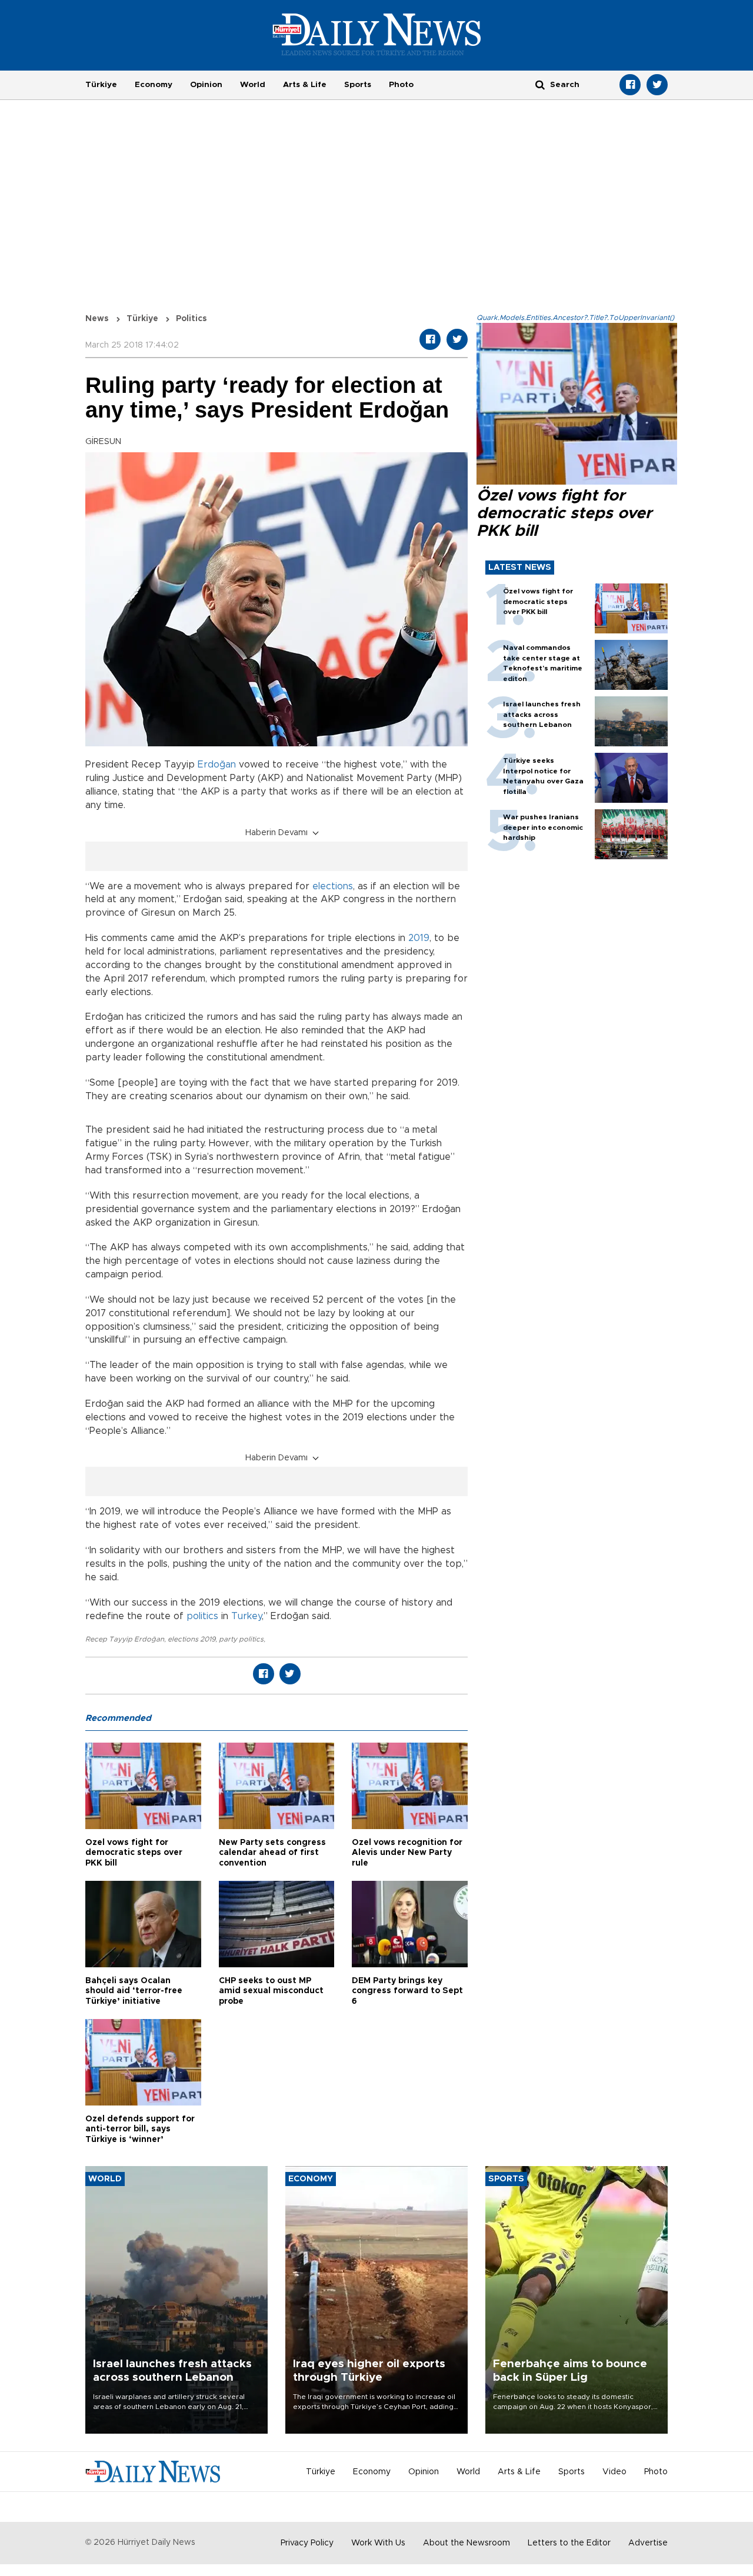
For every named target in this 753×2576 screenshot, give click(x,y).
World (253, 85)
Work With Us (378, 2543)
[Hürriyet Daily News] (377, 34)
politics (202, 1616)
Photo (401, 85)
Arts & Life (305, 85)
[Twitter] (657, 85)
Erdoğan (217, 765)
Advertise (648, 2543)
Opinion (206, 85)
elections (333, 886)
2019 (419, 938)
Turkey (246, 1616)
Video (614, 2472)
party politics (241, 1639)
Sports (358, 85)
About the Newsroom (467, 2543)
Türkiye (101, 85)
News (97, 319)
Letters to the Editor (569, 2543)
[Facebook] (630, 85)
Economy (154, 85)
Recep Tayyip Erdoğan (125, 1639)
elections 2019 (191, 1639)
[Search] (540, 84)
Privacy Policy (307, 2543)
